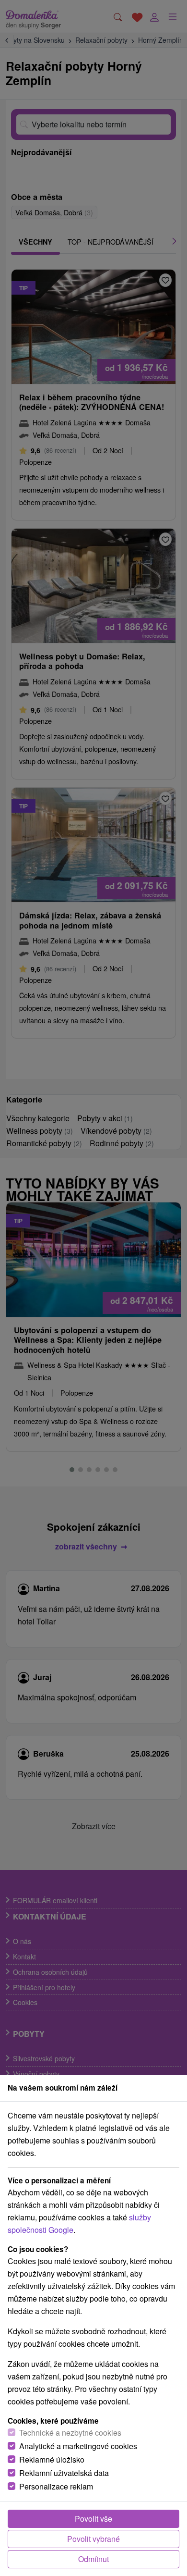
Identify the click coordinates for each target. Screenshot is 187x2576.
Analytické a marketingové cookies (78, 2446)
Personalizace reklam (56, 2486)
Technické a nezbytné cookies (70, 2433)
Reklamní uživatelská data (64, 2473)
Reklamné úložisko (52, 2459)
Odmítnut (93, 2559)
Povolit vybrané (93, 2539)
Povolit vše (93, 2519)
